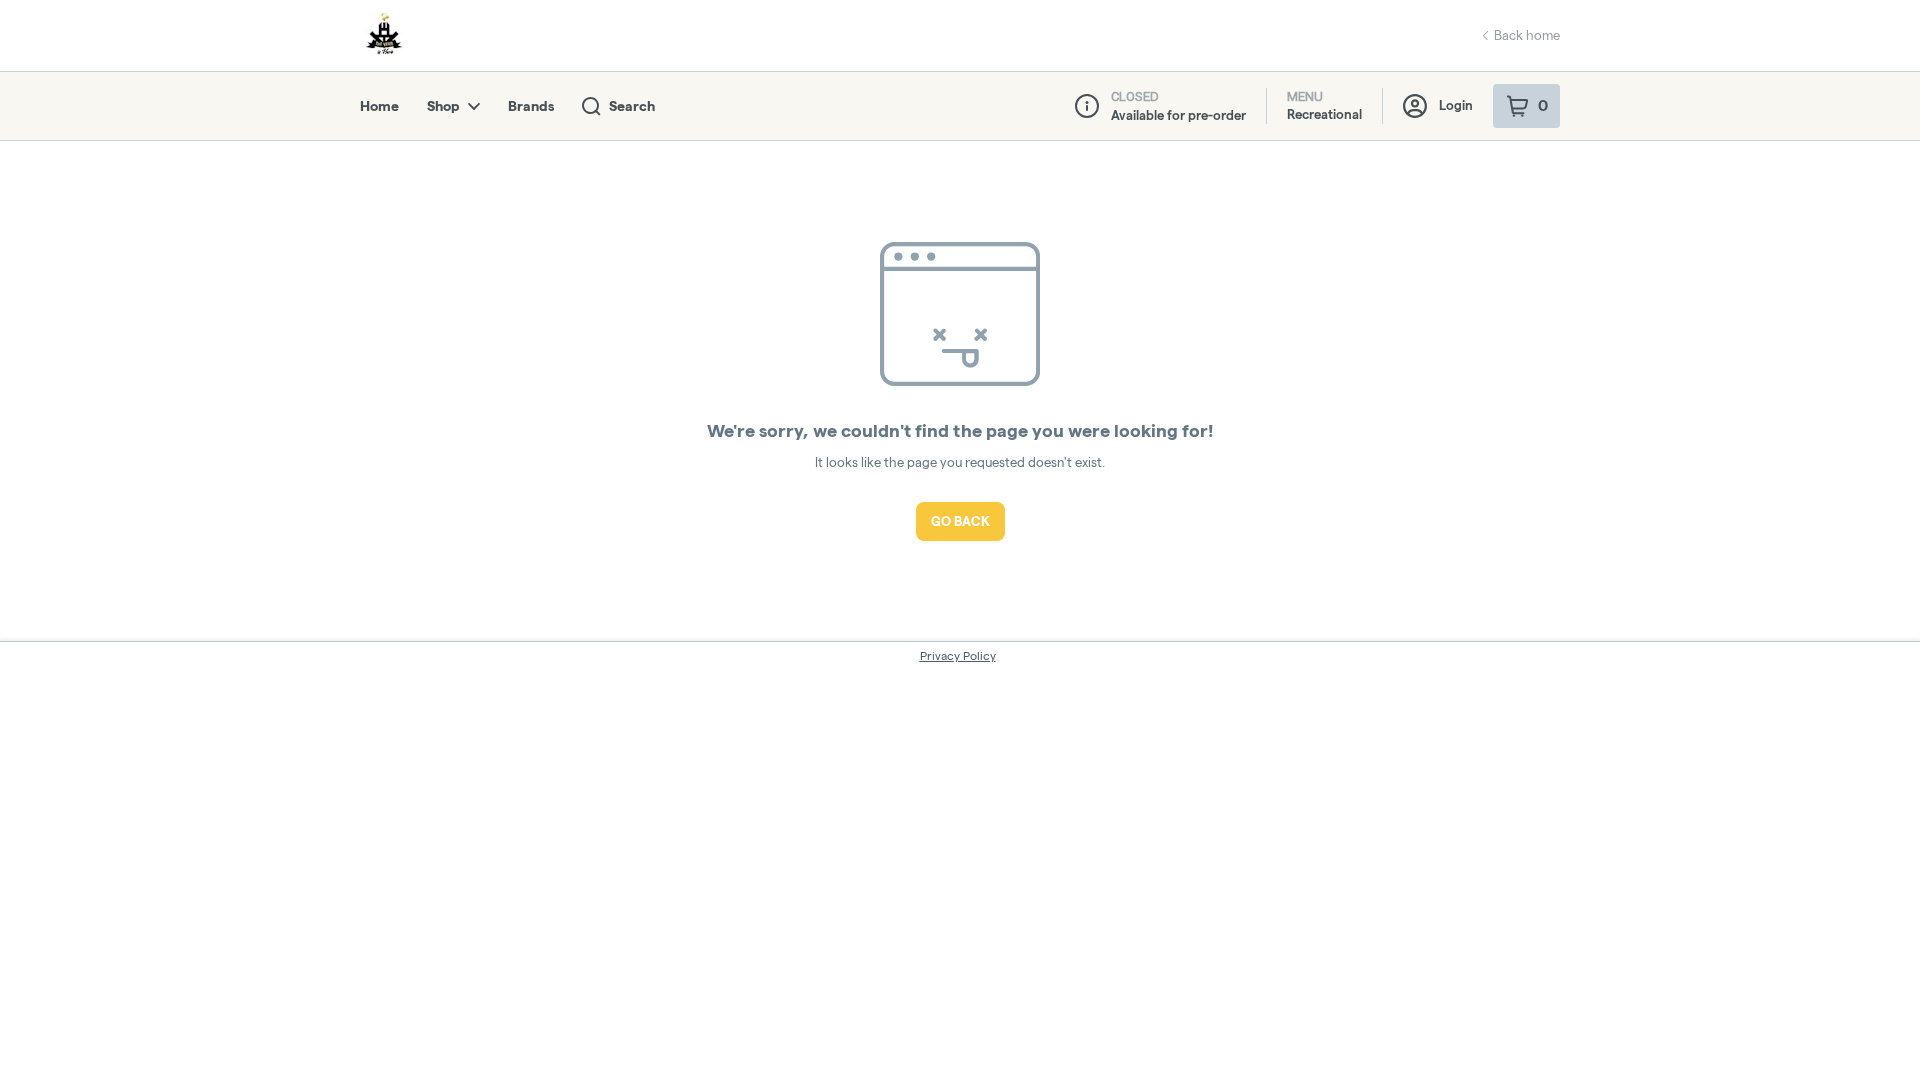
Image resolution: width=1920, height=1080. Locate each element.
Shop (443, 106)
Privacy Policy (958, 655)
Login (1456, 105)
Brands (531, 106)
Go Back (960, 521)
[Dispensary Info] (1087, 106)
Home (379, 106)
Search (632, 106)
